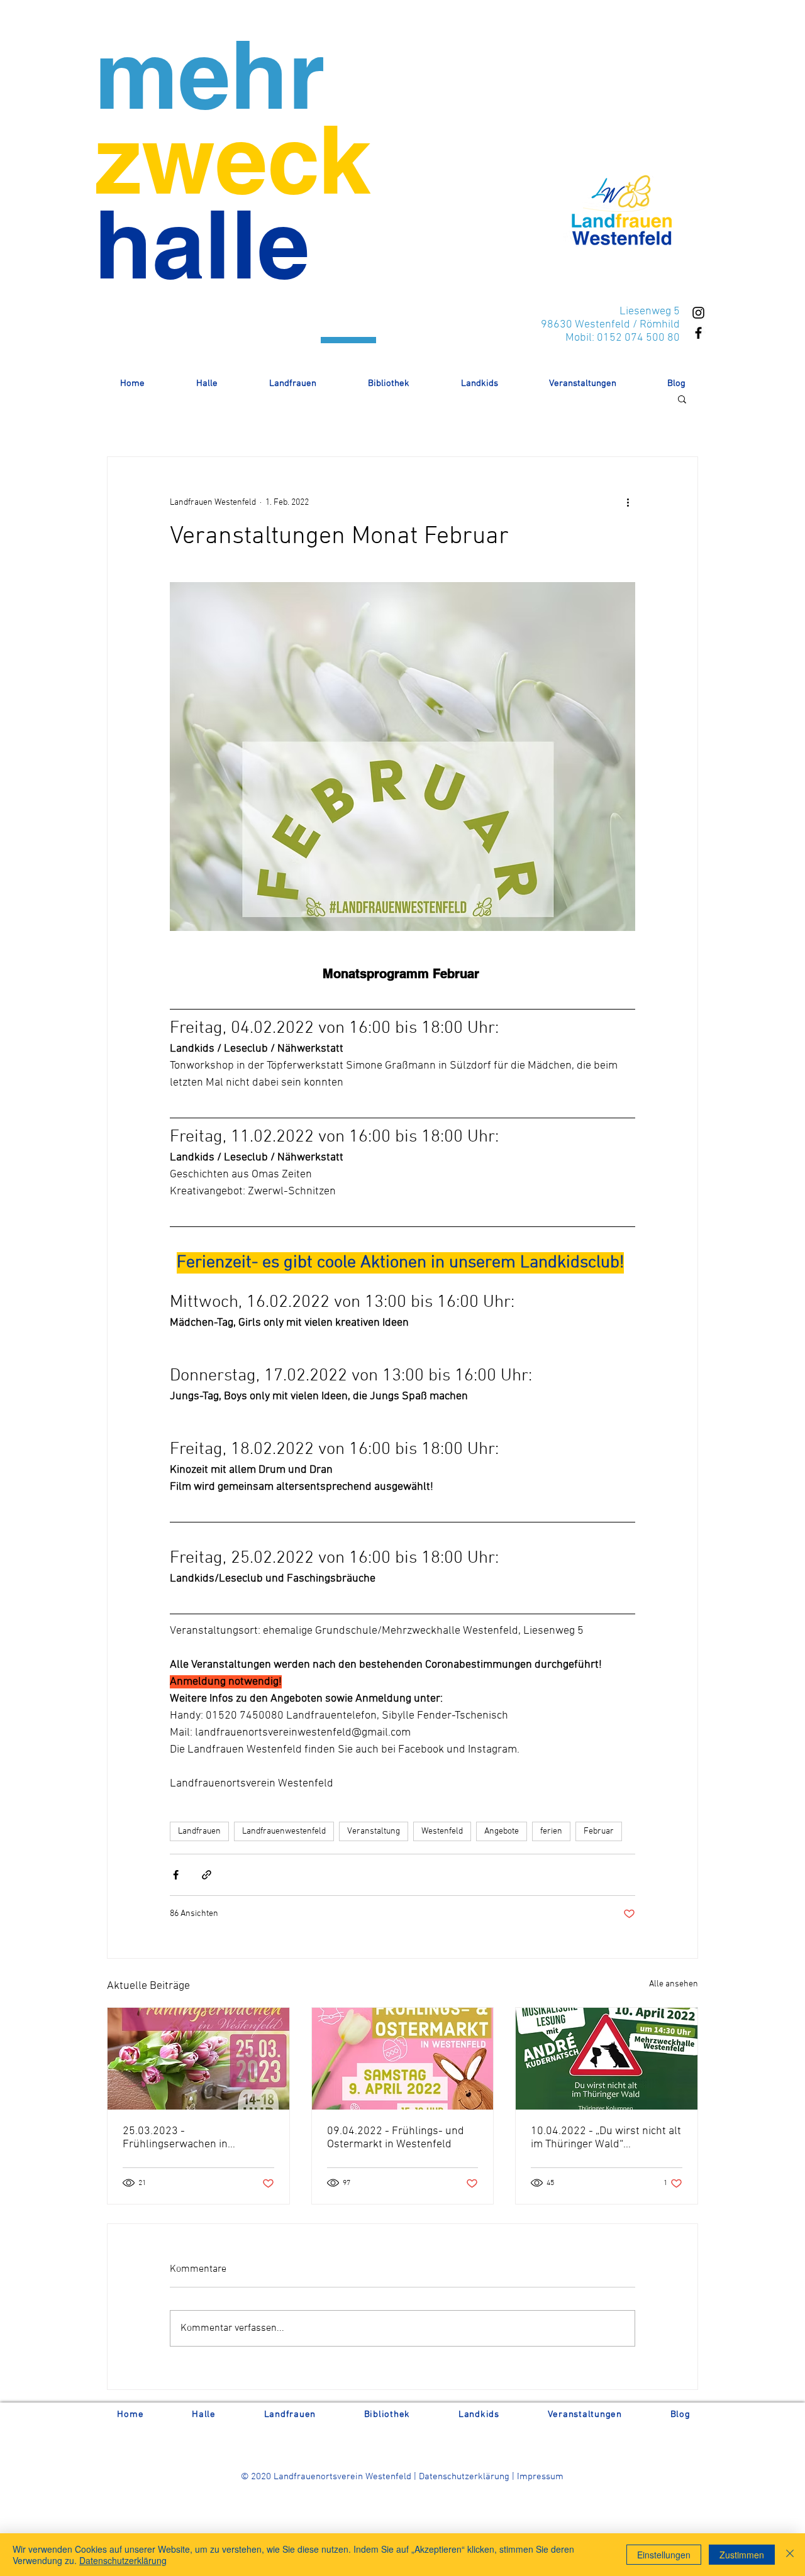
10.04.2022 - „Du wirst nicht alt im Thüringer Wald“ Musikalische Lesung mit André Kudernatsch (606, 2138)
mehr (209, 74)
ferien (551, 1831)
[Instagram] (698, 313)
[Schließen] (790, 2555)
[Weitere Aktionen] (628, 502)
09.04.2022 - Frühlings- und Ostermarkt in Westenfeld (396, 2138)
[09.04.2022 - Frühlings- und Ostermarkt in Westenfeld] (403, 2059)
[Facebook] (698, 333)
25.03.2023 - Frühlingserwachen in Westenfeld (175, 2138)
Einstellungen (664, 2555)
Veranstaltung (374, 1831)
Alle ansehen (674, 1984)
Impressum (540, 2477)
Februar (599, 1831)
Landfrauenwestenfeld (284, 1831)
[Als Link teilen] (207, 1875)
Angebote (502, 1831)
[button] (682, 399)
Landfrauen (199, 1831)
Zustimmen (742, 2555)
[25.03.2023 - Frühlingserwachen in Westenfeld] (198, 2059)
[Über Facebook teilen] (176, 1875)
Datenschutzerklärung (465, 2477)
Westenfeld (442, 1831)
